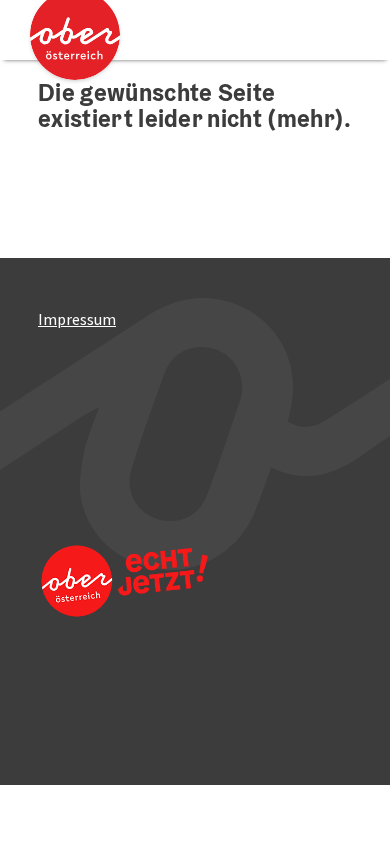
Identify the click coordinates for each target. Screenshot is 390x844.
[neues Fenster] (123, 608)
